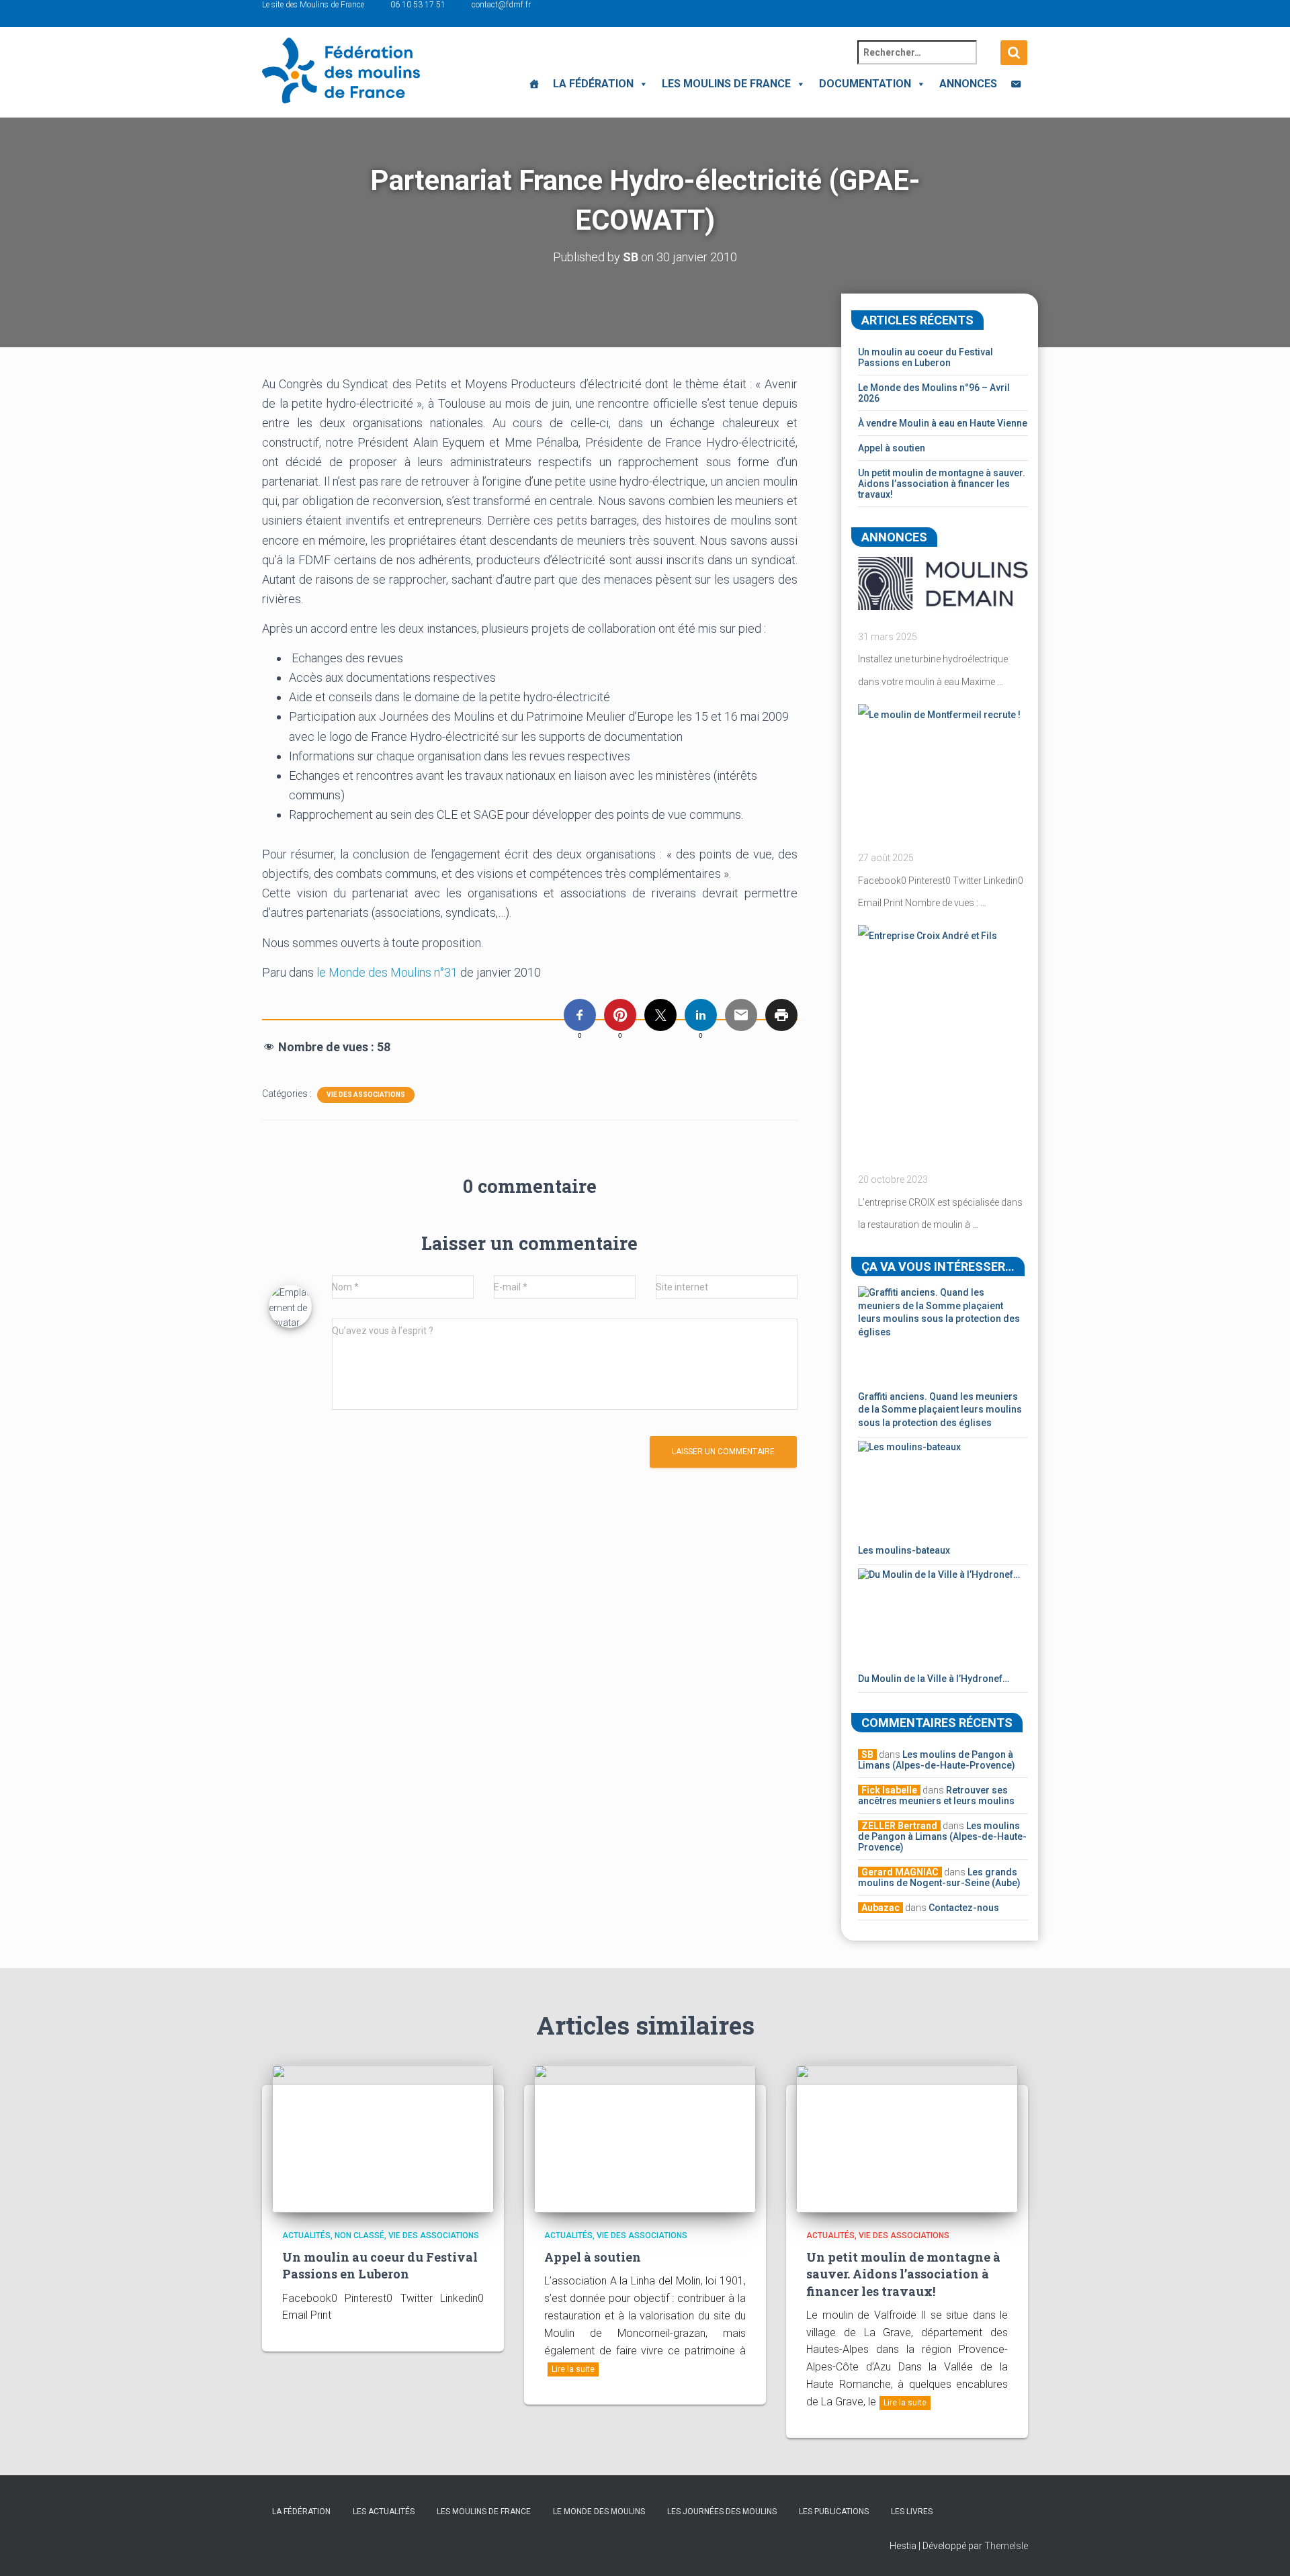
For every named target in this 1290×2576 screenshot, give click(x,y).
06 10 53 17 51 (418, 5)
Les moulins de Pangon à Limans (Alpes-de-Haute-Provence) (937, 1760)
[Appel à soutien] (645, 2137)
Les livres (912, 2512)
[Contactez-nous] (1016, 84)
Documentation (865, 84)
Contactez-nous (964, 1908)
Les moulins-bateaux (904, 1550)
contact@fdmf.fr (501, 5)
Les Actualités (384, 2512)
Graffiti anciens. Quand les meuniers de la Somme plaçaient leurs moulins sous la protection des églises (940, 1410)
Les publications (834, 2512)
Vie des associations (366, 1095)
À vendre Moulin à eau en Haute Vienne (943, 423)
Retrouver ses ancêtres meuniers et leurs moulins (936, 1795)
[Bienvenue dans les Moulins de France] (534, 84)
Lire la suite (573, 2369)
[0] (580, 1015)
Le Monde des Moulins (599, 2512)
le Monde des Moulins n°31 (387, 972)
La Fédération (593, 84)
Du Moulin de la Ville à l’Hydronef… (934, 1679)
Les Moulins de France (726, 84)
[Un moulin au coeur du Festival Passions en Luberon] (383, 2137)
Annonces (968, 84)
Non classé (359, 2235)
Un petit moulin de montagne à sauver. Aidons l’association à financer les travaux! (942, 484)
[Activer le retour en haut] (1263, 2549)
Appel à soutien (892, 448)
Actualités (306, 2235)
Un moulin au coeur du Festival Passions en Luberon (926, 357)
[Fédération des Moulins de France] (341, 71)
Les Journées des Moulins (722, 2512)
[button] (641, 84)
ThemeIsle (1006, 2546)
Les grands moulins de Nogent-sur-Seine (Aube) (939, 1877)
